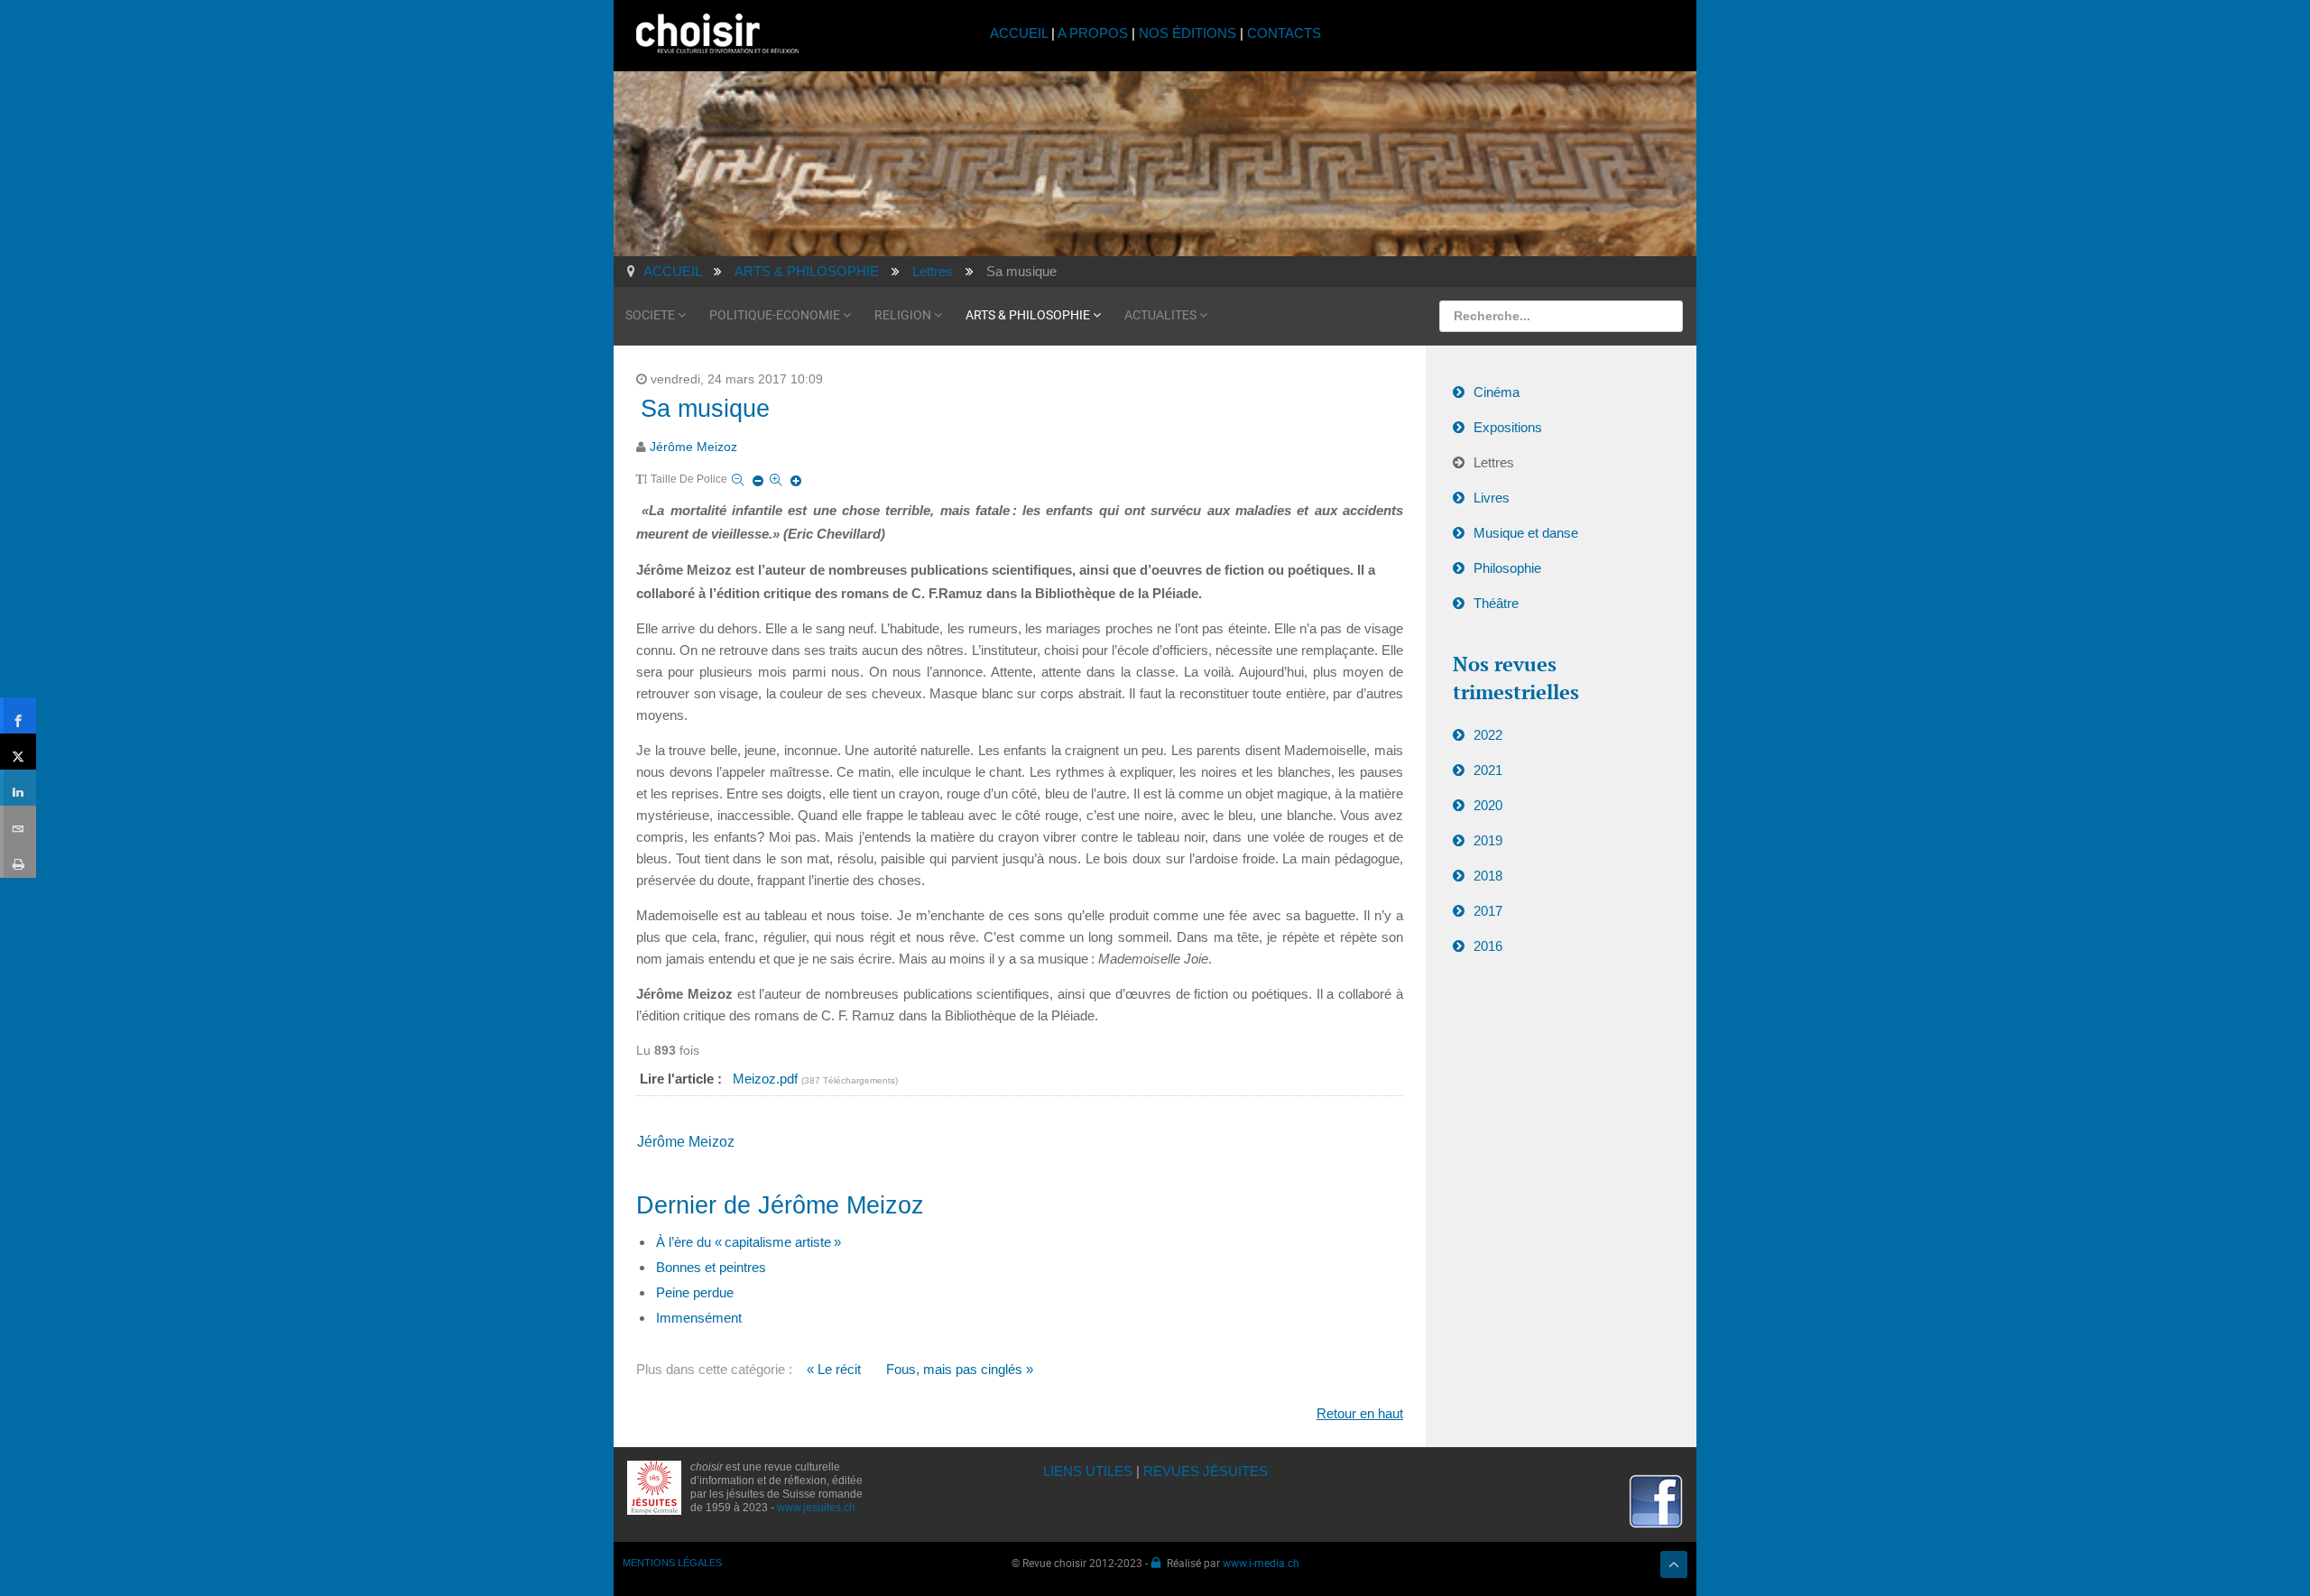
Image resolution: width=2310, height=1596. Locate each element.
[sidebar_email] (18, 824)
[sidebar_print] (18, 860)
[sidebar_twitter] (18, 752)
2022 (1488, 735)
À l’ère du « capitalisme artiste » (748, 1242)
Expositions (1508, 427)
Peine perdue (695, 1292)
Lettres (1494, 462)
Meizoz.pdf (767, 1079)
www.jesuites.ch (816, 1508)
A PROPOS (1093, 33)
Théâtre (1496, 603)
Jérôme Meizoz (693, 447)
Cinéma (1497, 392)
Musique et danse (1526, 533)
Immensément (699, 1318)
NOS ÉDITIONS (1187, 33)
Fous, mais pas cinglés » (960, 1369)
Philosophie (1507, 568)
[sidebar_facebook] (18, 715)
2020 (1488, 805)
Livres (1492, 498)
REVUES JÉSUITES (1206, 1471)
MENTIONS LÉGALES (672, 1563)
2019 (1488, 840)
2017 (1488, 911)
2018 (1488, 876)
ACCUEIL (1021, 33)
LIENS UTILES (1088, 1471)
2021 (1488, 770)
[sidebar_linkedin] (18, 788)
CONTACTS (1284, 33)
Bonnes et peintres (711, 1267)
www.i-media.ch (1261, 1563)
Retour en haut (1360, 1413)
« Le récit (834, 1369)
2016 (1488, 946)
